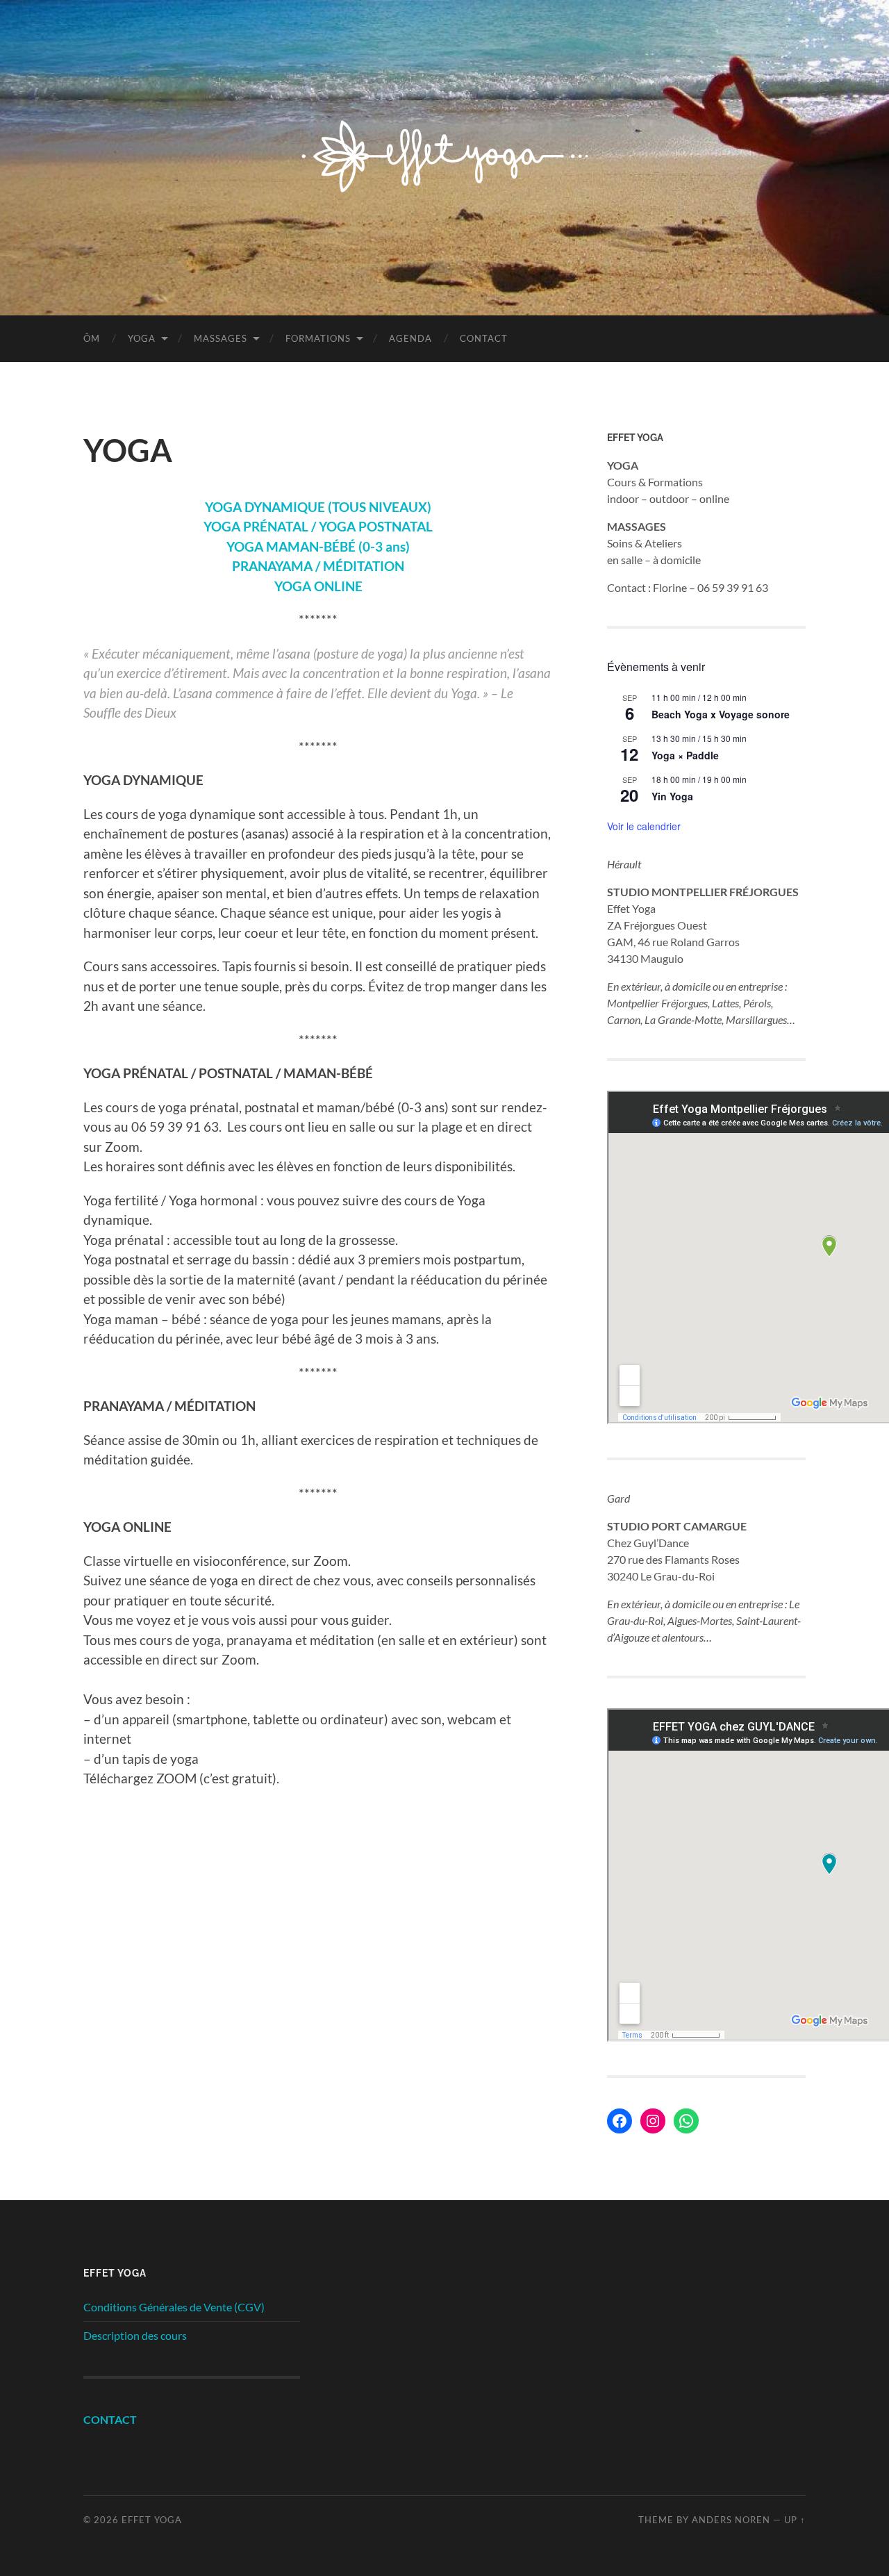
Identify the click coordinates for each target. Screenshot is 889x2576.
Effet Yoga (152, 2520)
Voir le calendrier (644, 826)
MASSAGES (221, 338)
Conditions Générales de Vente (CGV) (174, 2307)
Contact (484, 338)
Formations (318, 338)
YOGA (142, 338)
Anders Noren (731, 2520)
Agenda (410, 338)
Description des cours (135, 2335)
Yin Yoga (672, 796)
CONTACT (110, 2419)
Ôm (92, 338)
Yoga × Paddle (685, 755)
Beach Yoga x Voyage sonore (721, 714)
